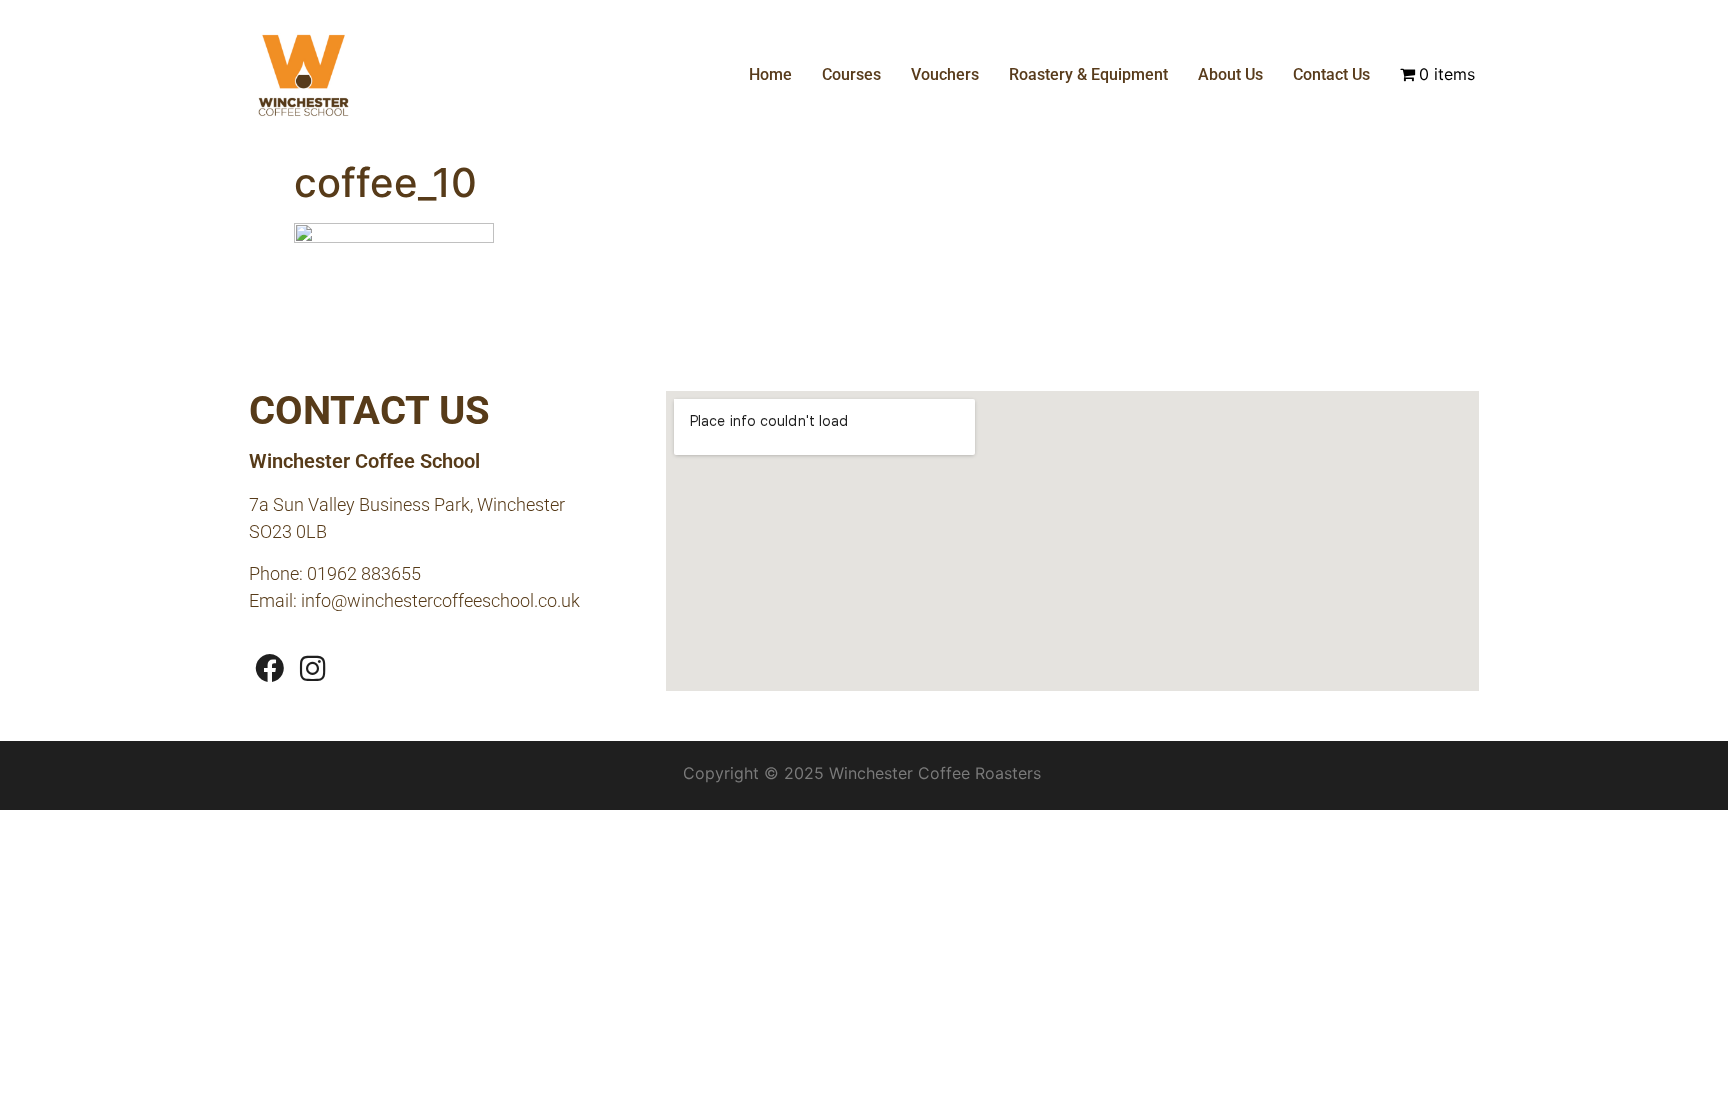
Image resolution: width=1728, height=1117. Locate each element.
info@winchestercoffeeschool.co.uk (440, 600)
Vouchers (945, 74)
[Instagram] (312, 668)
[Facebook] (269, 668)
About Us (1230, 74)
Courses (851, 74)
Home (770, 74)
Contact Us (1331, 74)
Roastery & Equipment (1088, 74)
